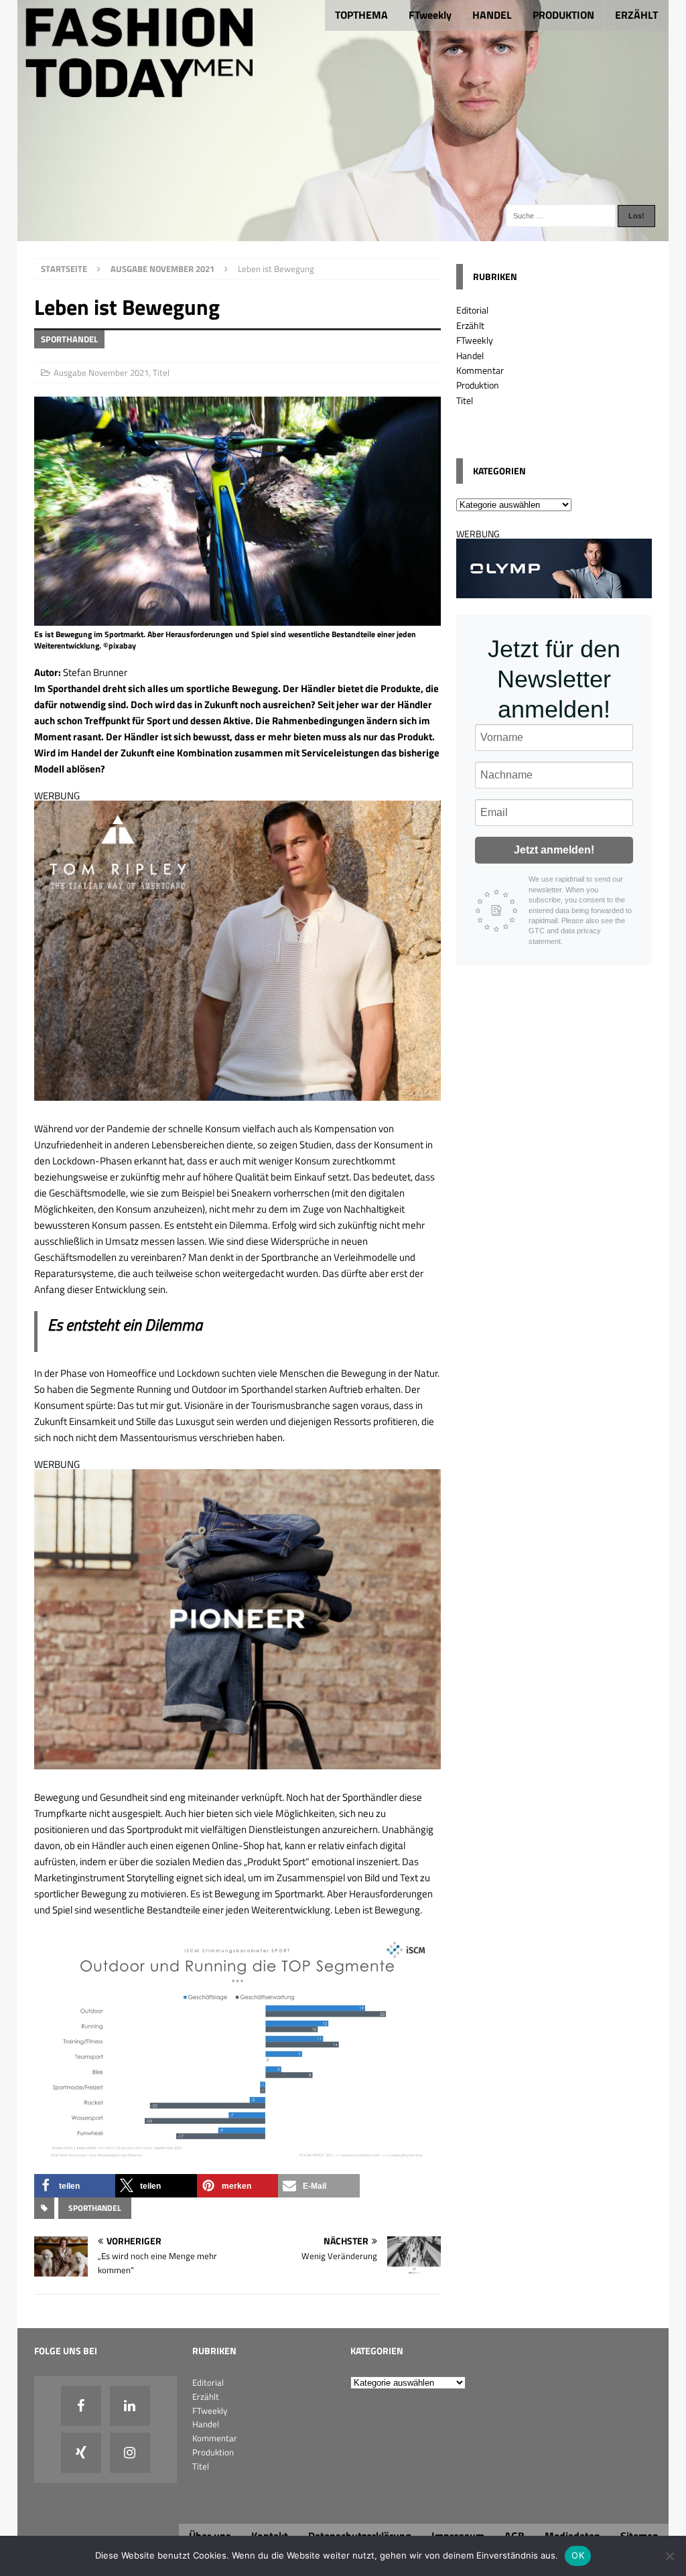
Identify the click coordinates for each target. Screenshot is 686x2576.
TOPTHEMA (361, 15)
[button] (75, 2186)
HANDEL (492, 15)
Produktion (478, 385)
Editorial (472, 310)
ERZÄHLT (636, 15)
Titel (161, 372)
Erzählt (470, 325)
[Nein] (669, 2556)
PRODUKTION (563, 15)
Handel (470, 355)
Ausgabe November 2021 (101, 372)
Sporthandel (95, 2208)
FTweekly (430, 15)
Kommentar (480, 370)
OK (578, 2555)
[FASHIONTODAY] (343, 233)
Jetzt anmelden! (554, 850)
